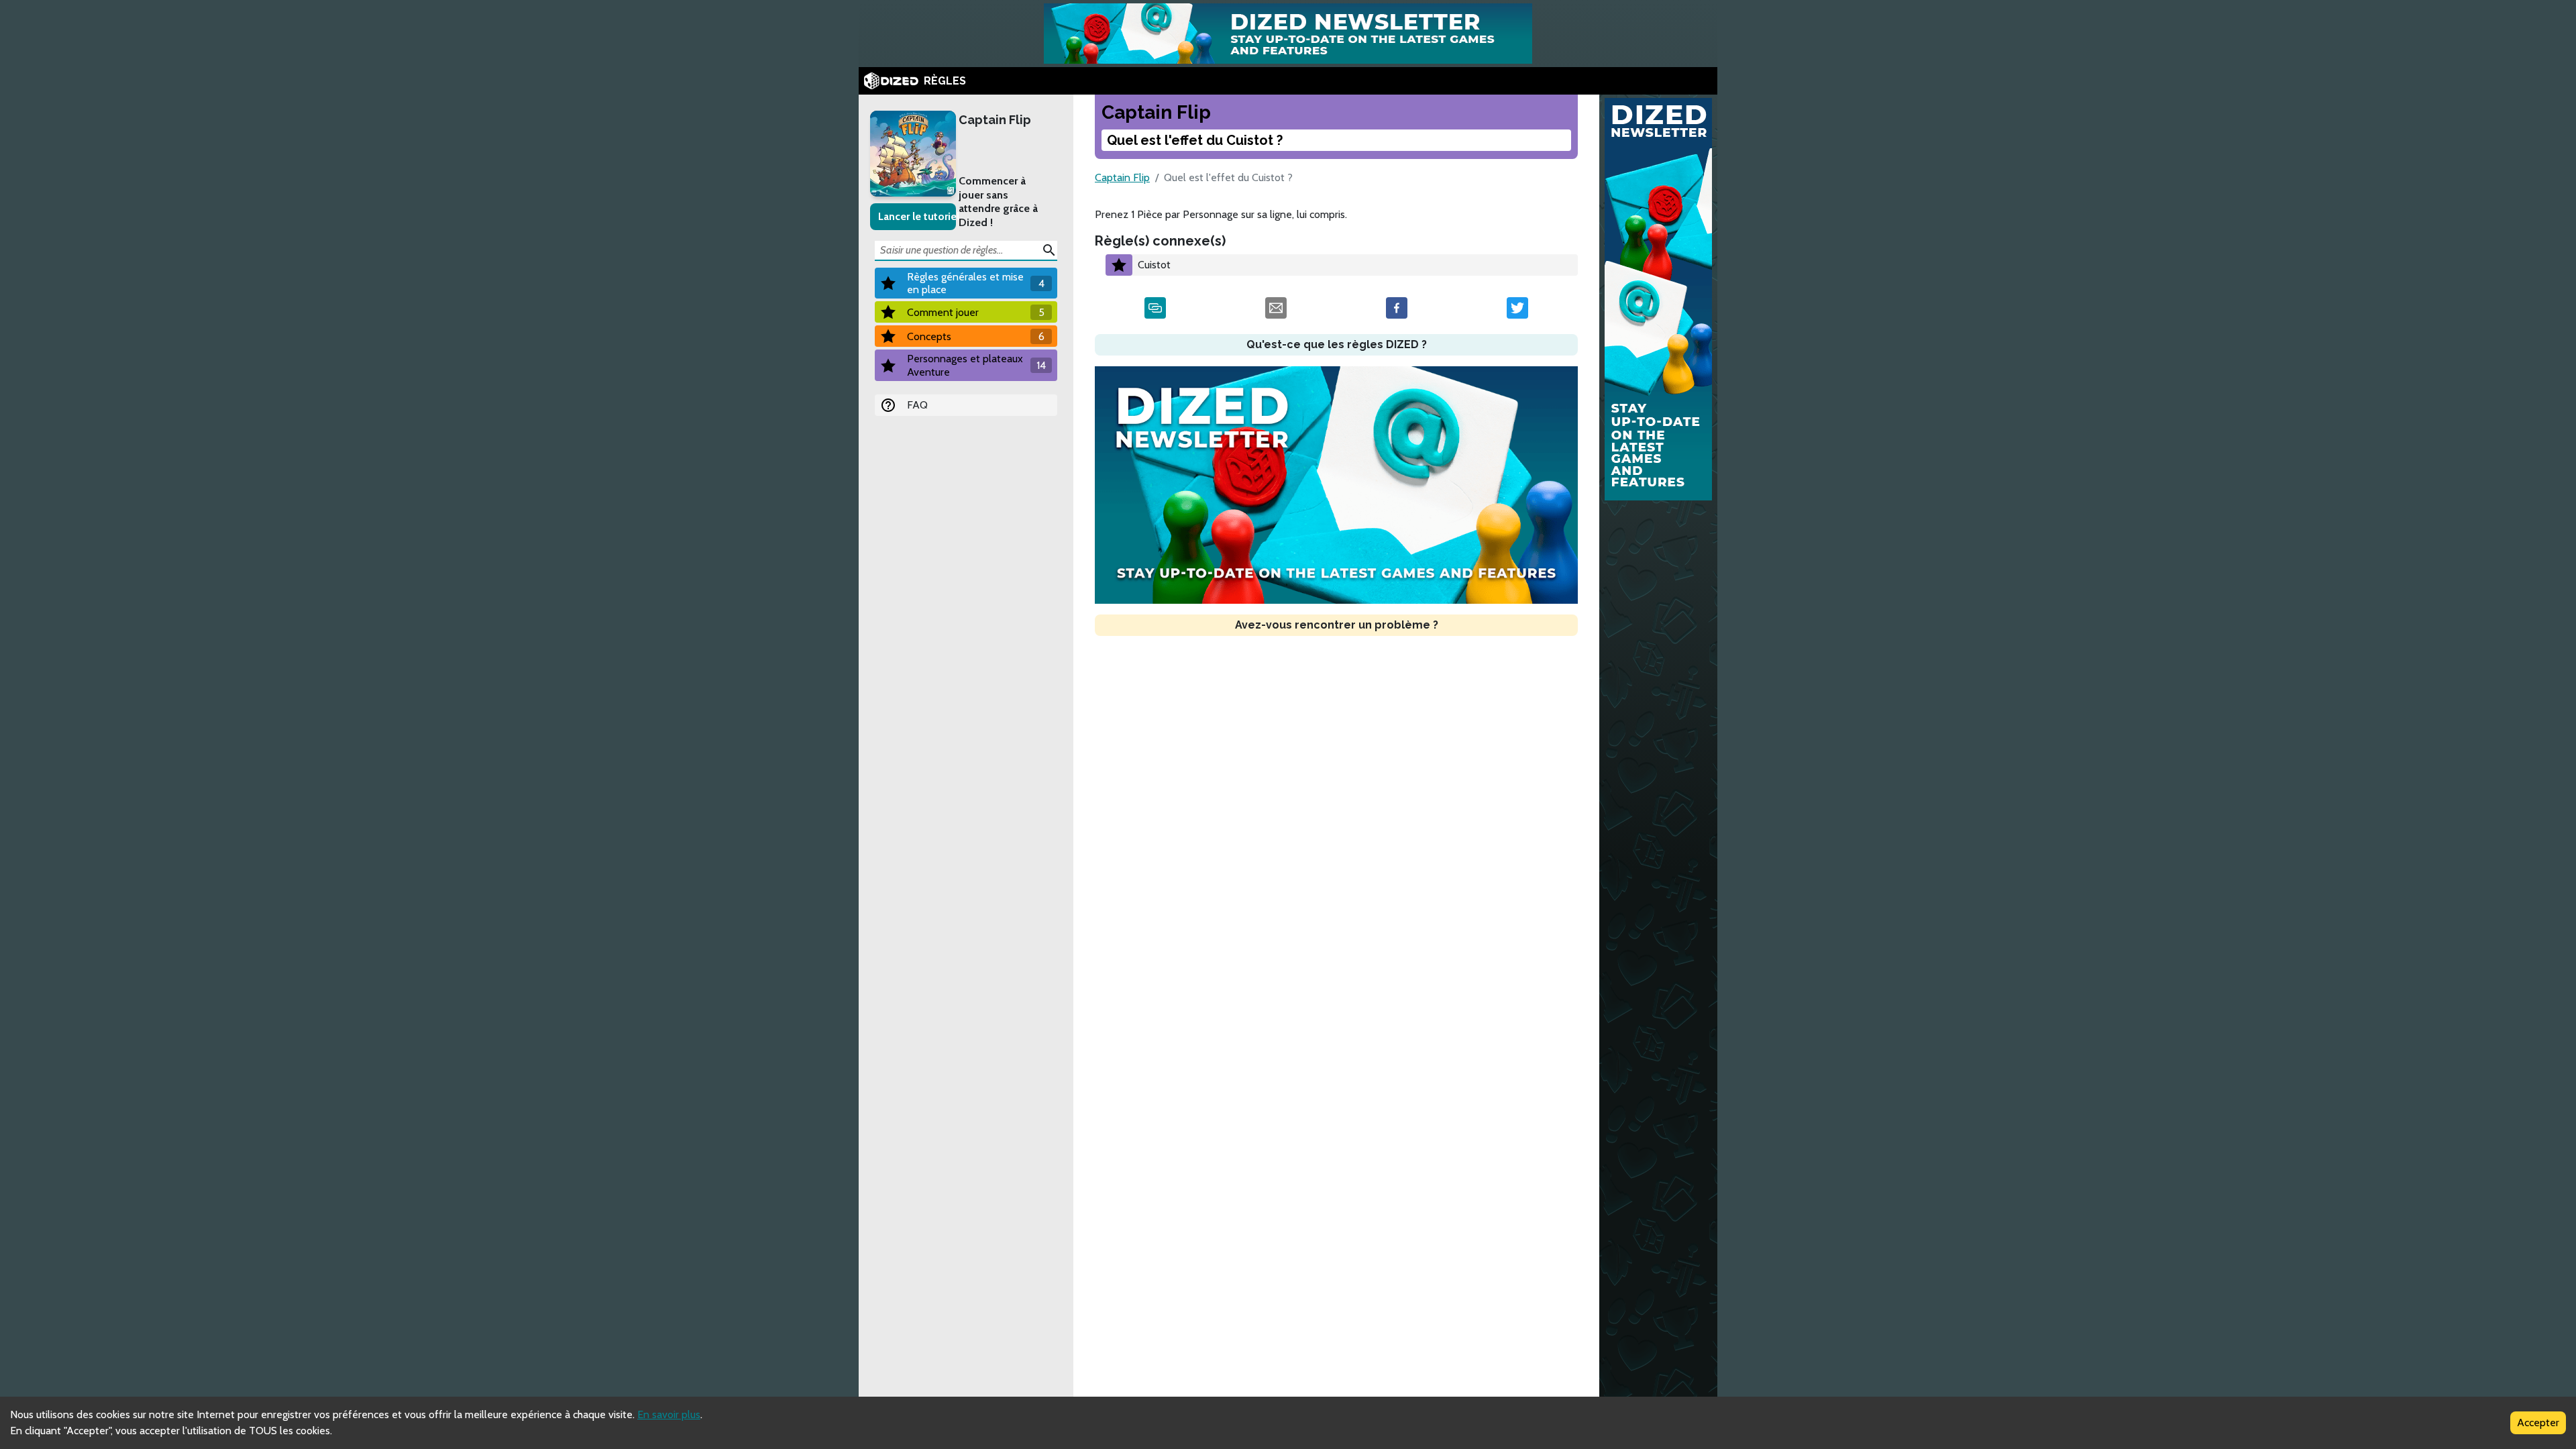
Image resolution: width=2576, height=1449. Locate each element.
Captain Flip (995, 120)
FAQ (917, 405)
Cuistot (1154, 265)
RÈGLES (945, 81)
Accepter (2538, 1423)
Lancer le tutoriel (917, 216)
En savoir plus (669, 1414)
